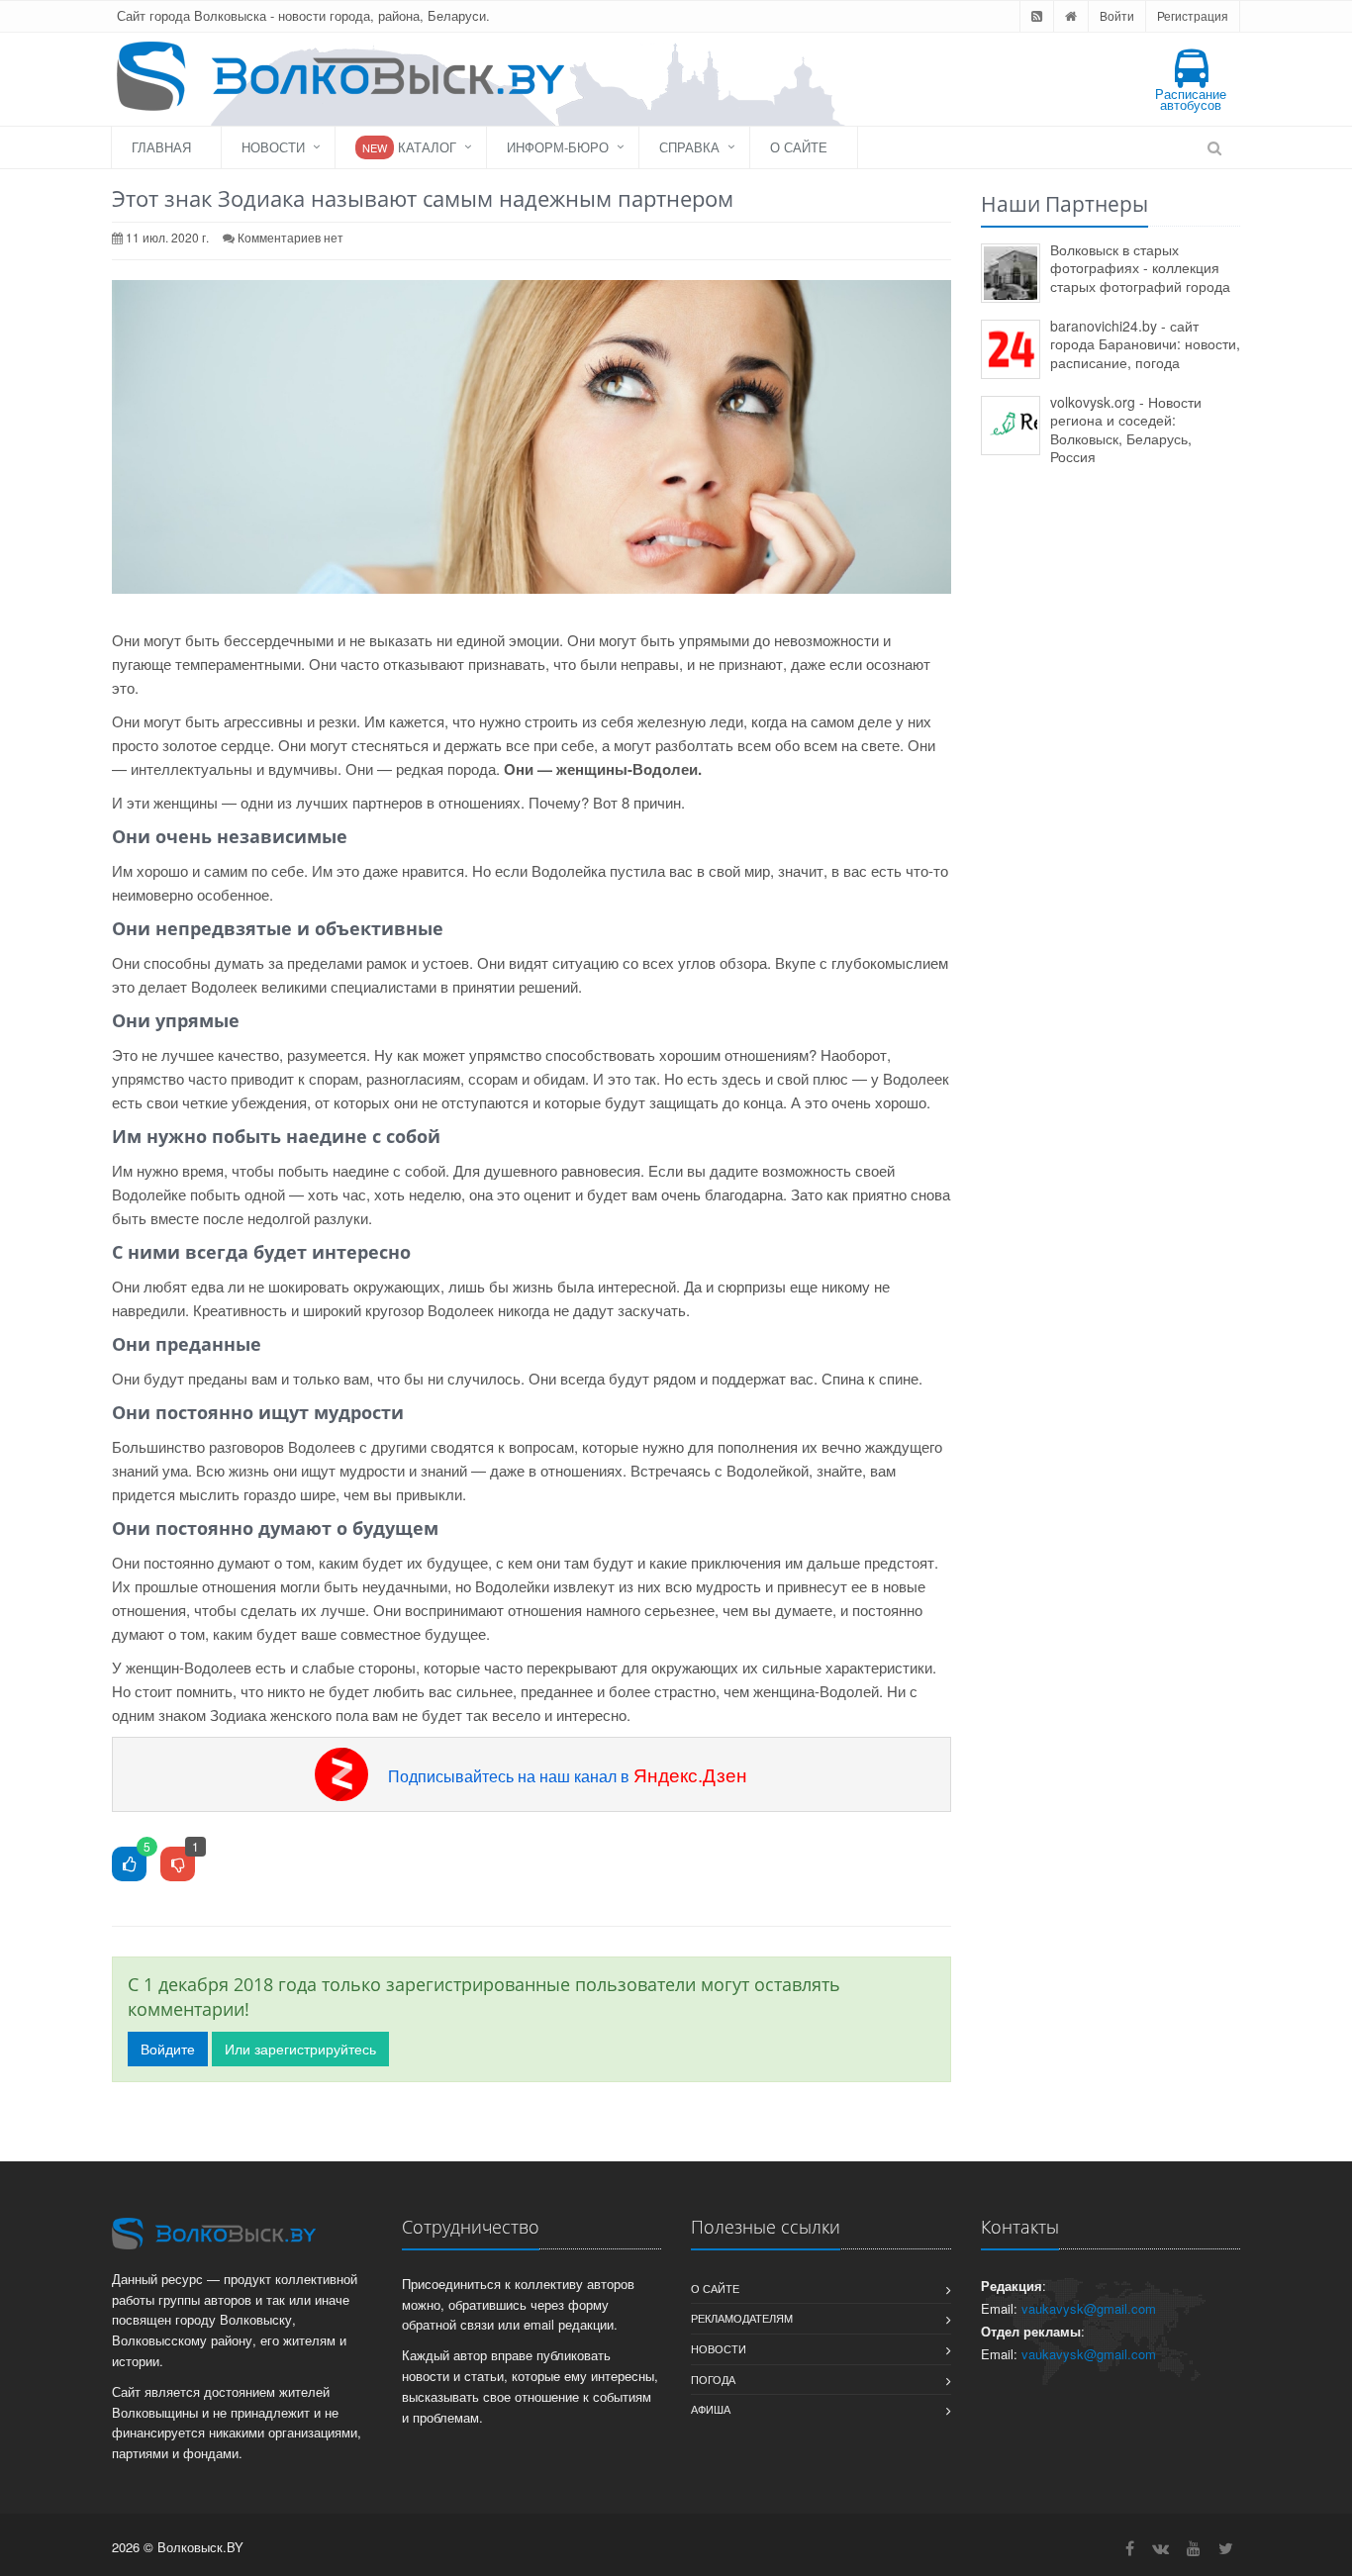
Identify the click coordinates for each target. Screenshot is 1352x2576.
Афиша (711, 2409)
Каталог (409, 147)
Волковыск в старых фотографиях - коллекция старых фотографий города (1140, 268)
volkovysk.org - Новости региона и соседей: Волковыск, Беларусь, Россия (1126, 429)
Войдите (168, 2049)
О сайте (799, 147)
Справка (689, 147)
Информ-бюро (558, 147)
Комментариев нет (290, 237)
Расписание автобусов (1191, 99)
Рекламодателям (742, 2318)
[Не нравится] (178, 1865)
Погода (713, 2379)
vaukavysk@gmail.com (1089, 2308)
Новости (273, 147)
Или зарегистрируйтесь (300, 2049)
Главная (161, 147)
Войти (1117, 15)
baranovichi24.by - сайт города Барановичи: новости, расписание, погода (1145, 344)
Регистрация (1193, 15)
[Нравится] (129, 1865)
